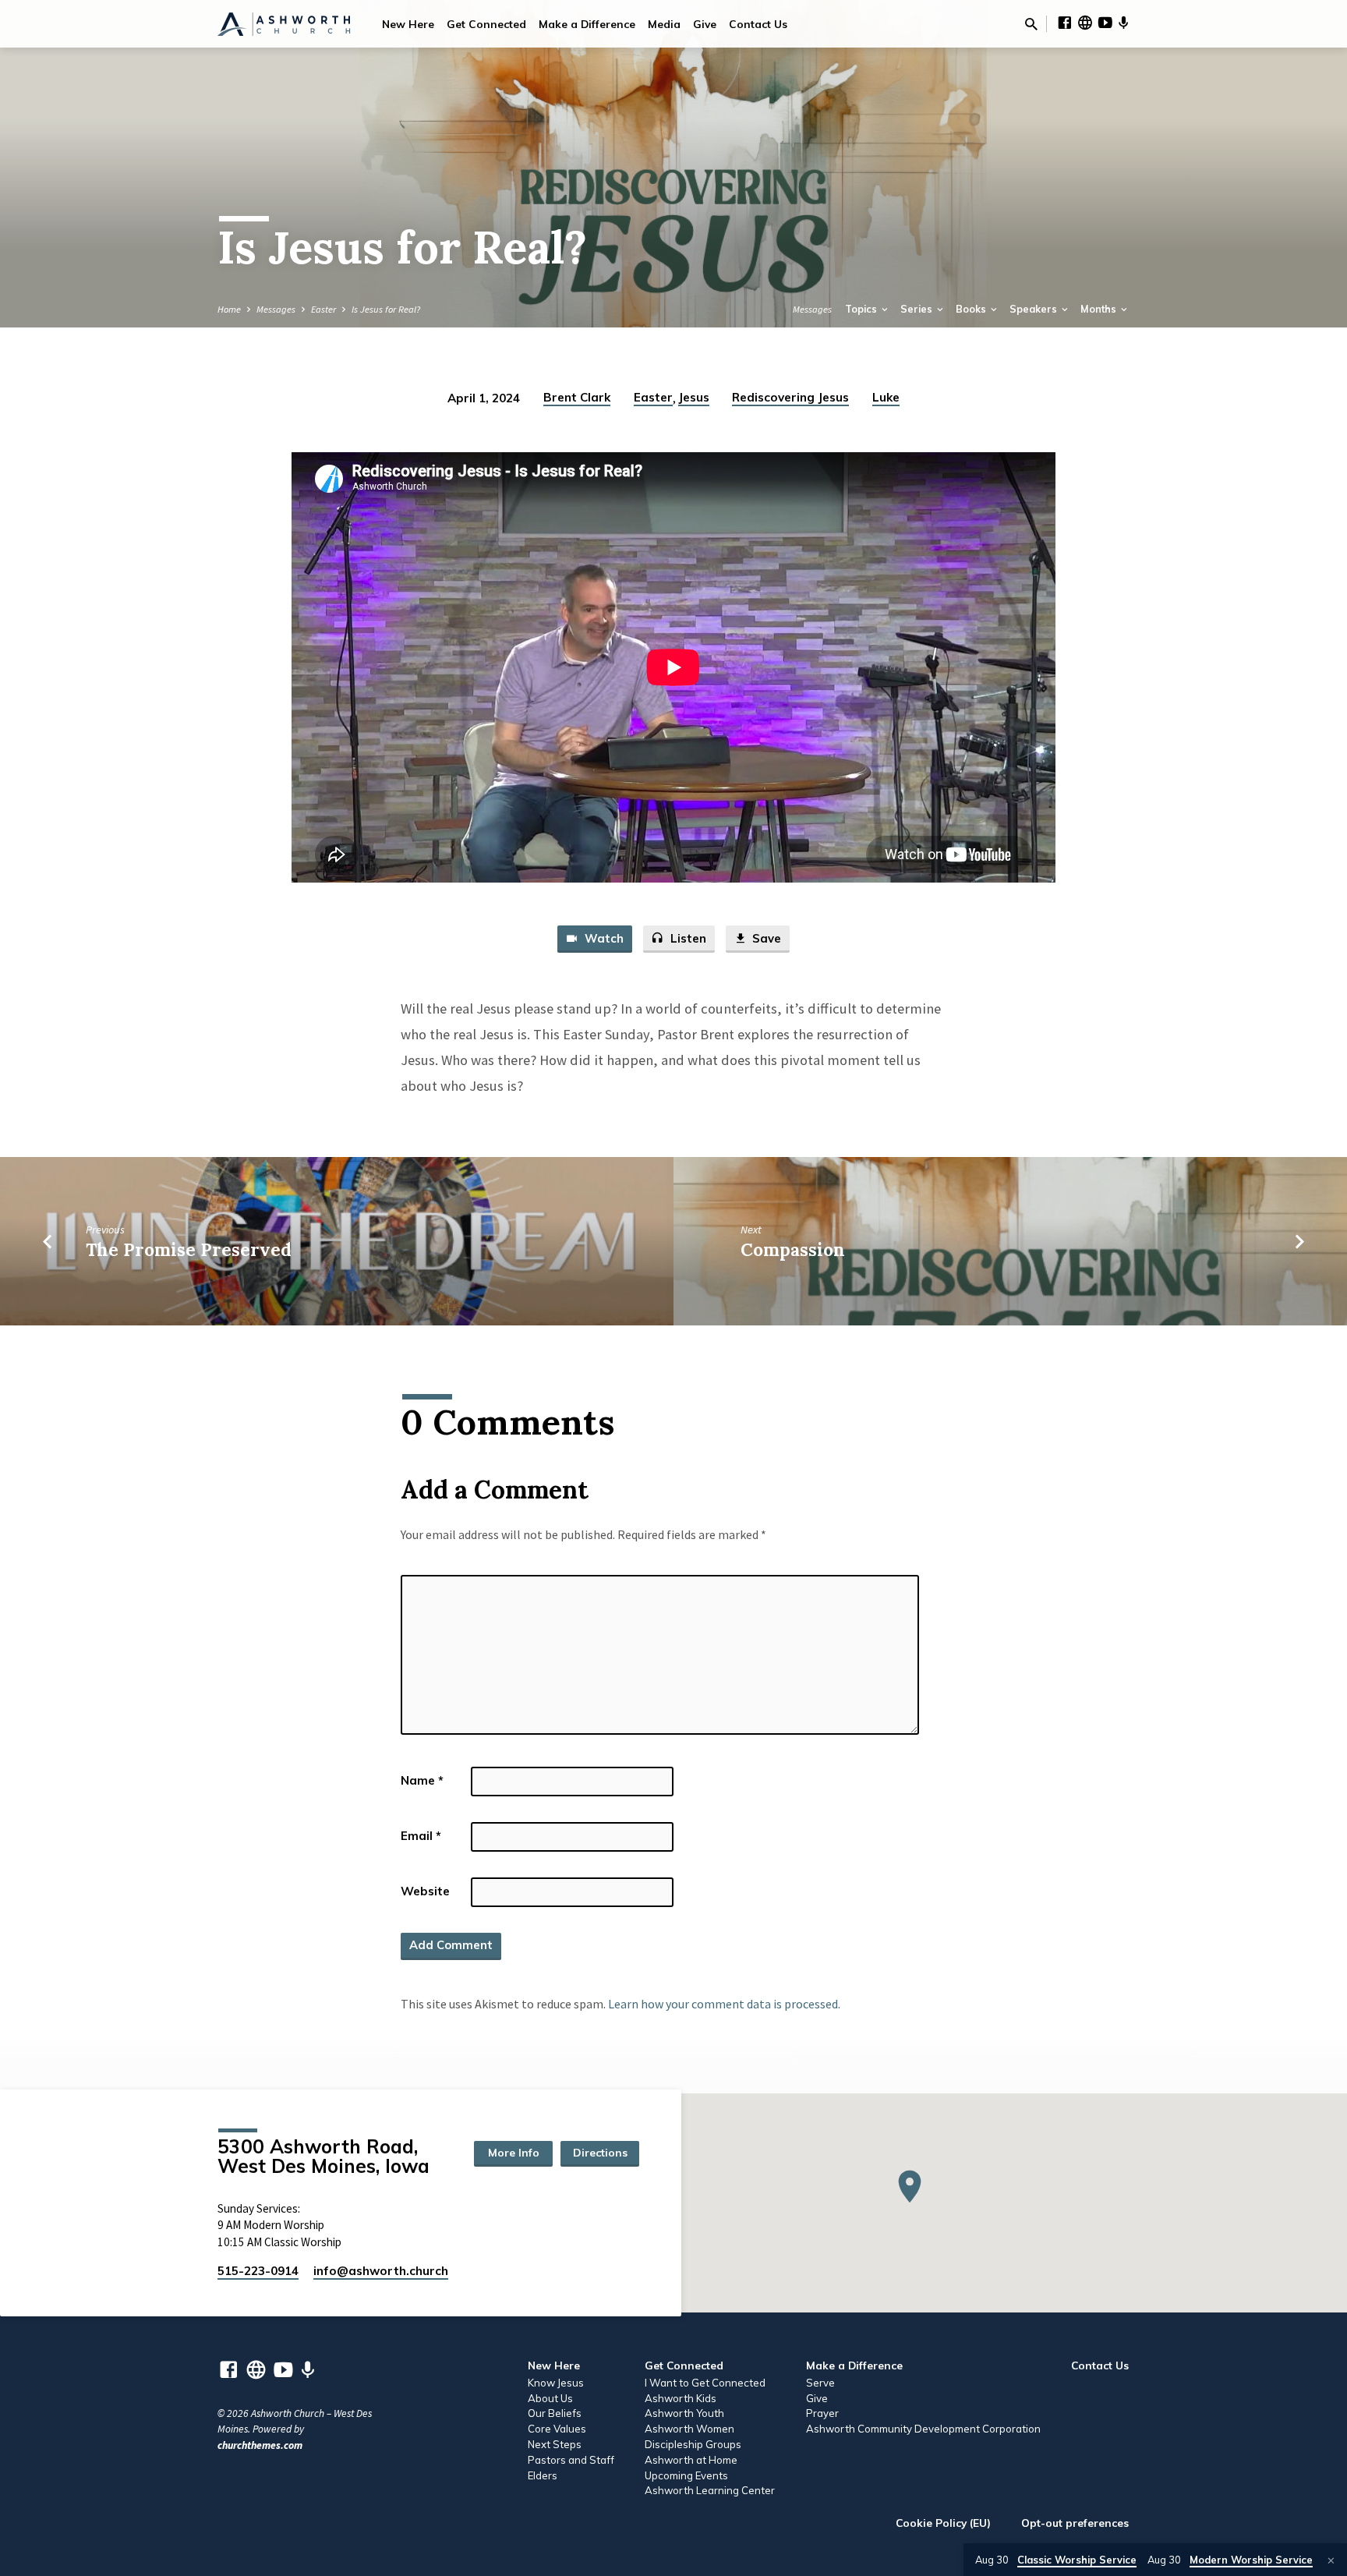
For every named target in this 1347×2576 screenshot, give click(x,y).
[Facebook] (1065, 23)
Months (1100, 309)
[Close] (1331, 2560)
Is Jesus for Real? (386, 309)
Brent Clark (577, 397)
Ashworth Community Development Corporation (923, 2429)
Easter (323, 309)
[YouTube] (1105, 23)
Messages (276, 309)
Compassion (793, 1249)
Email (421, 1836)
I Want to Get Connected (705, 2383)
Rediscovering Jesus (790, 397)
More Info (514, 2153)
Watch (603, 938)
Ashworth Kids (681, 2398)
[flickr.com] (1085, 23)
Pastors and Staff (571, 2460)
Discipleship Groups (693, 2444)
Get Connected (486, 24)
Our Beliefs (555, 2413)
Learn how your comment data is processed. (724, 2004)
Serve (820, 2383)
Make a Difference (587, 24)
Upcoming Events (686, 2475)
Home (229, 309)
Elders (543, 2475)
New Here (408, 24)
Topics (862, 309)
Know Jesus (556, 2383)
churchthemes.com (260, 2445)
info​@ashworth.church (381, 2271)
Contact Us (758, 24)
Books (972, 309)
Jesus (694, 397)
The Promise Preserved (189, 1249)
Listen (687, 938)
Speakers (1034, 309)
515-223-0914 (258, 2271)
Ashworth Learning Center (710, 2490)
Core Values (557, 2429)
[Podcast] (1124, 23)
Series (917, 309)
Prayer (822, 2413)
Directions (600, 2153)
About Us (550, 2398)
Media (664, 24)
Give (705, 24)
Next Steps (555, 2444)
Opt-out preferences (1075, 2523)
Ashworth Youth (684, 2413)
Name (422, 1780)
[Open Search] (1031, 25)
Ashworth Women (689, 2429)
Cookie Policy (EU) (943, 2523)
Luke (886, 397)
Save (765, 938)
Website (425, 1891)
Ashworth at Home (691, 2460)
